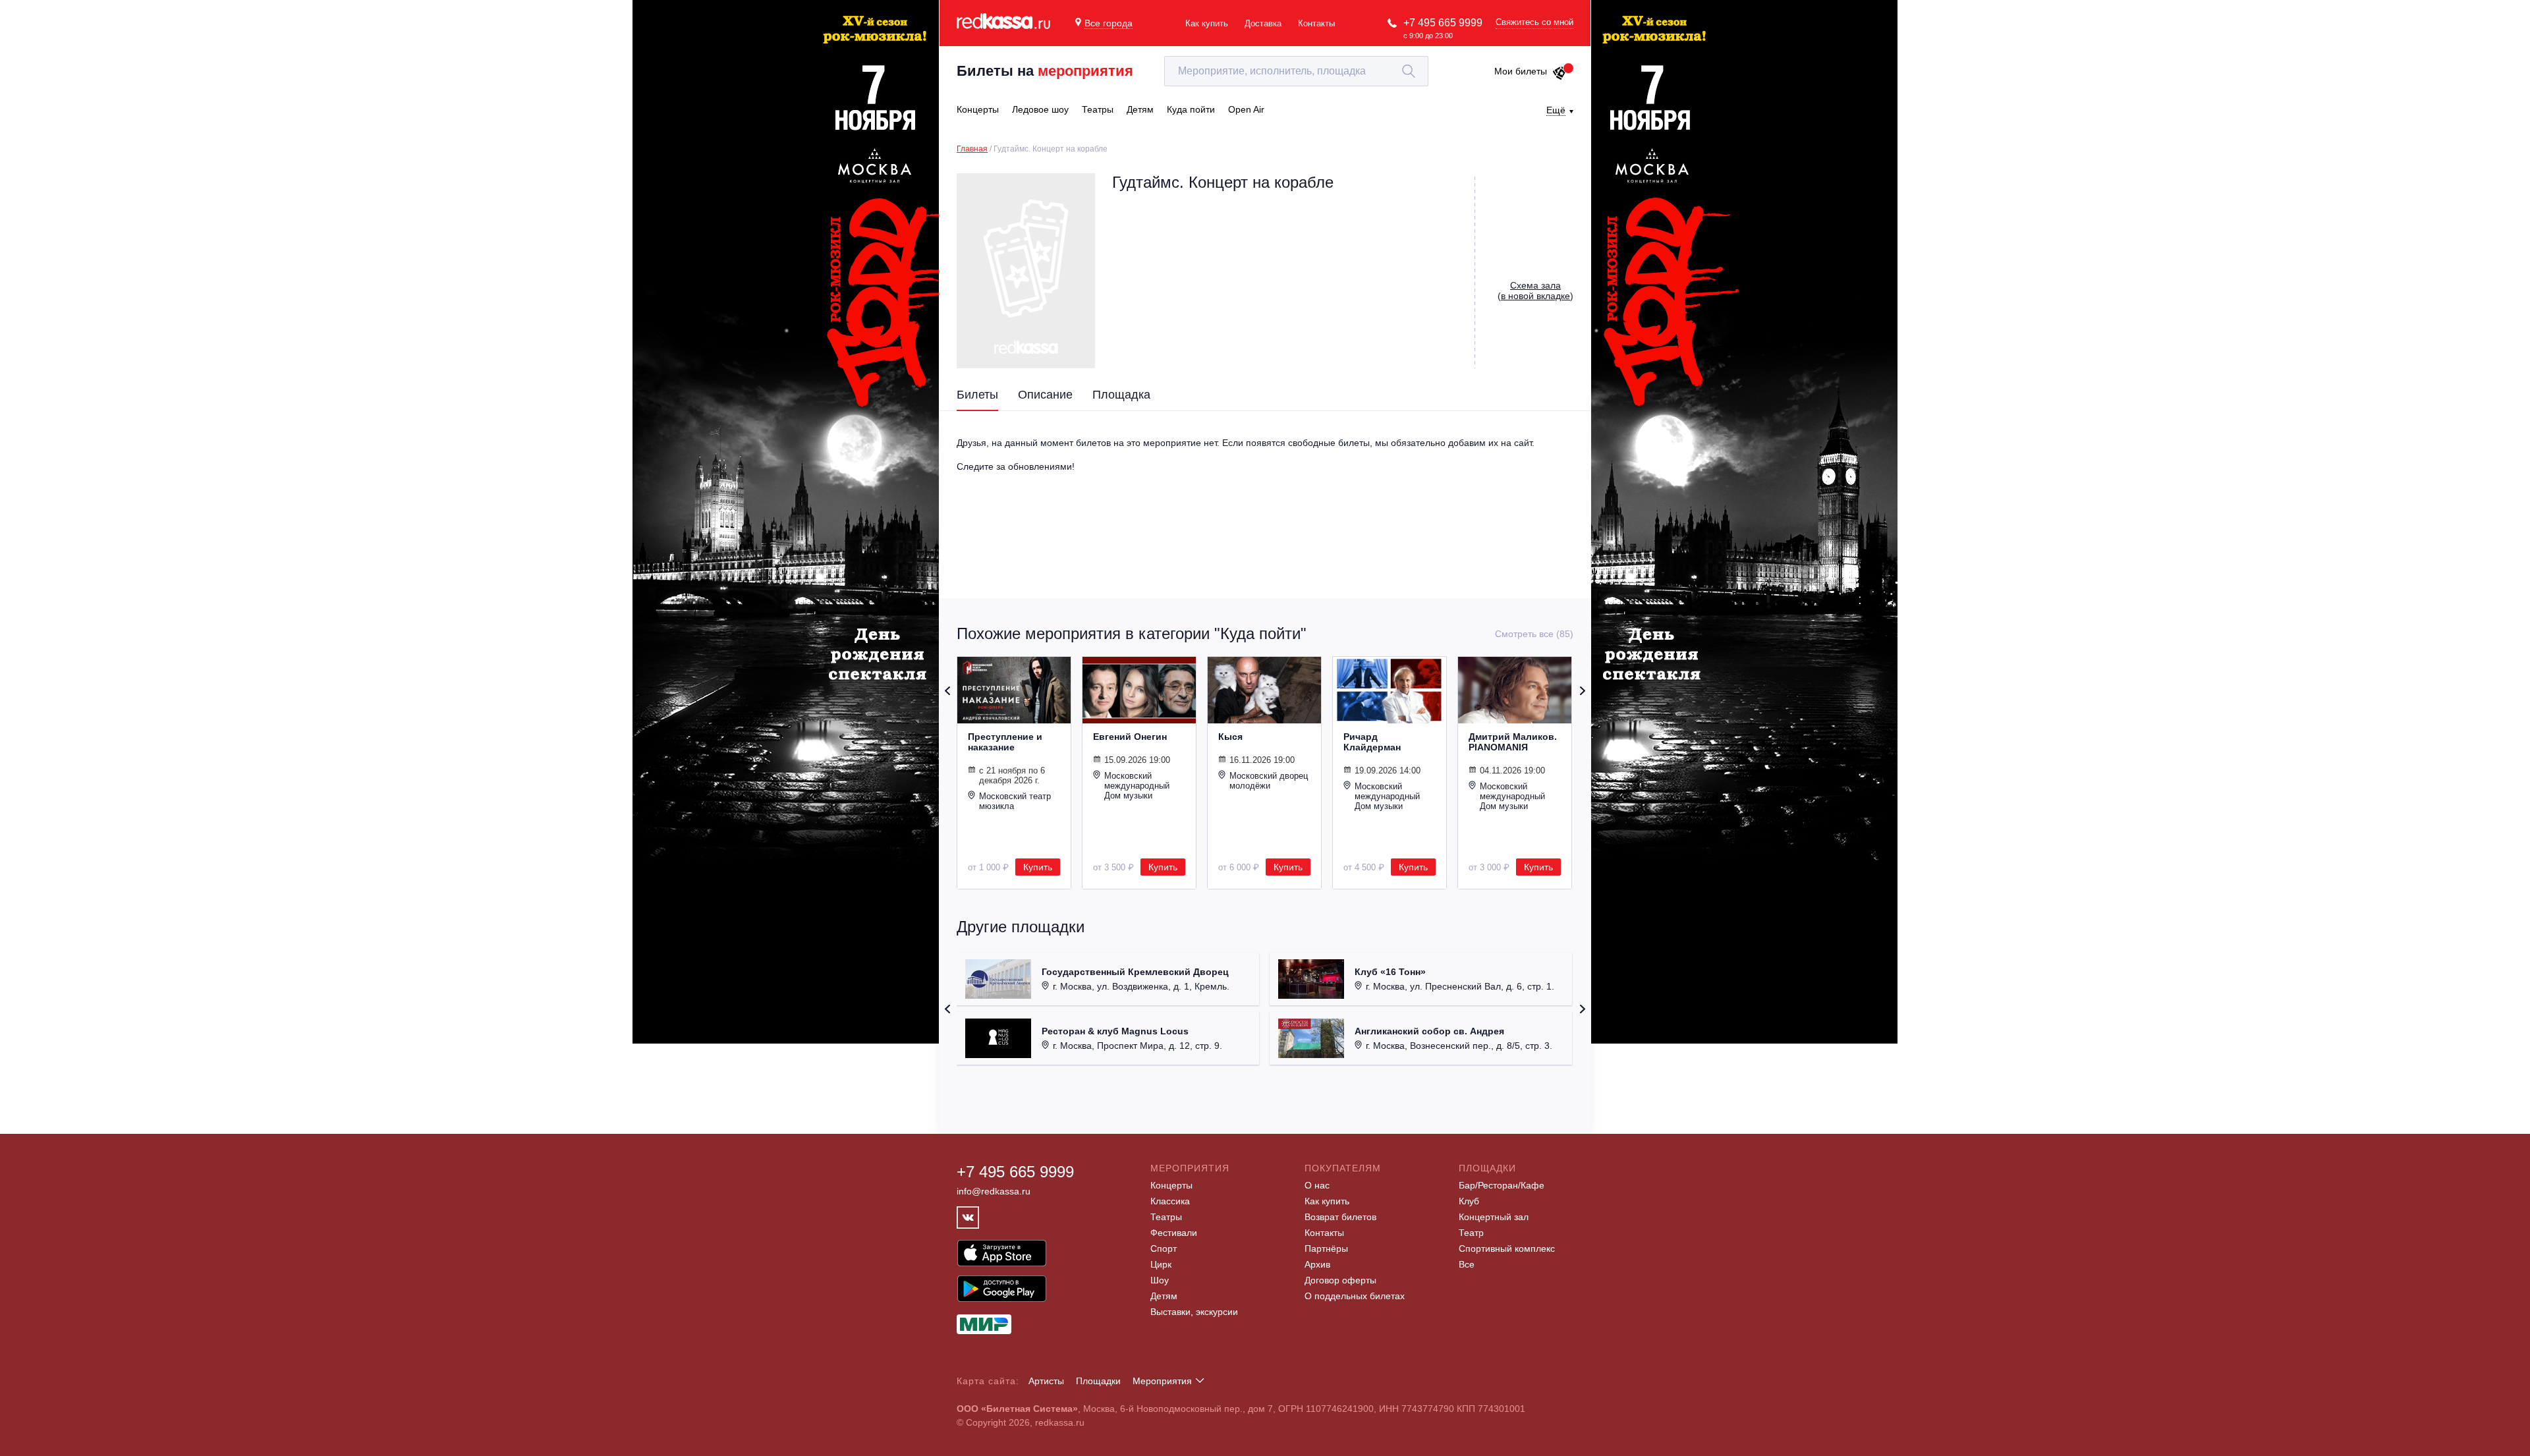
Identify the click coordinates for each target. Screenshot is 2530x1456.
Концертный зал (1494, 1217)
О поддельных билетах (1355, 1296)
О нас (1317, 1185)
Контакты (1316, 23)
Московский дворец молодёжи (1269, 781)
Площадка (1121, 395)
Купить (1038, 867)
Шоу (1160, 1280)
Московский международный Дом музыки (1137, 786)
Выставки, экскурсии (1194, 1312)
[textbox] (1296, 71)
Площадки (1098, 1381)
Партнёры (1326, 1248)
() (1535, 291)
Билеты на (1045, 71)
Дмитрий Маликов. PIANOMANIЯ (1513, 742)
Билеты (977, 395)
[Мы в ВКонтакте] (968, 1218)
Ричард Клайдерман (1372, 742)
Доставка (1263, 23)
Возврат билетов (1340, 1217)
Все (1467, 1264)
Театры (1166, 1217)
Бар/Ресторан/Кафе (1502, 1185)
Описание (1045, 395)
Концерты (1171, 1185)
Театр (1471, 1233)
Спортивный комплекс (1507, 1248)
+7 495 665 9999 (1443, 23)
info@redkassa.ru (994, 1191)
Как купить (1207, 23)
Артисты (1046, 1381)
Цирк (1161, 1264)
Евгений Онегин (1130, 737)
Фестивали (1174, 1233)
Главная (972, 149)
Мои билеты (1521, 71)
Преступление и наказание (1005, 742)
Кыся (1230, 737)
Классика (1170, 1201)
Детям (1164, 1296)
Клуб (1469, 1201)
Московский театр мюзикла (1015, 801)
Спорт (1164, 1248)
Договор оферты (1340, 1280)
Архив (1317, 1264)
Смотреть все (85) (1534, 634)
